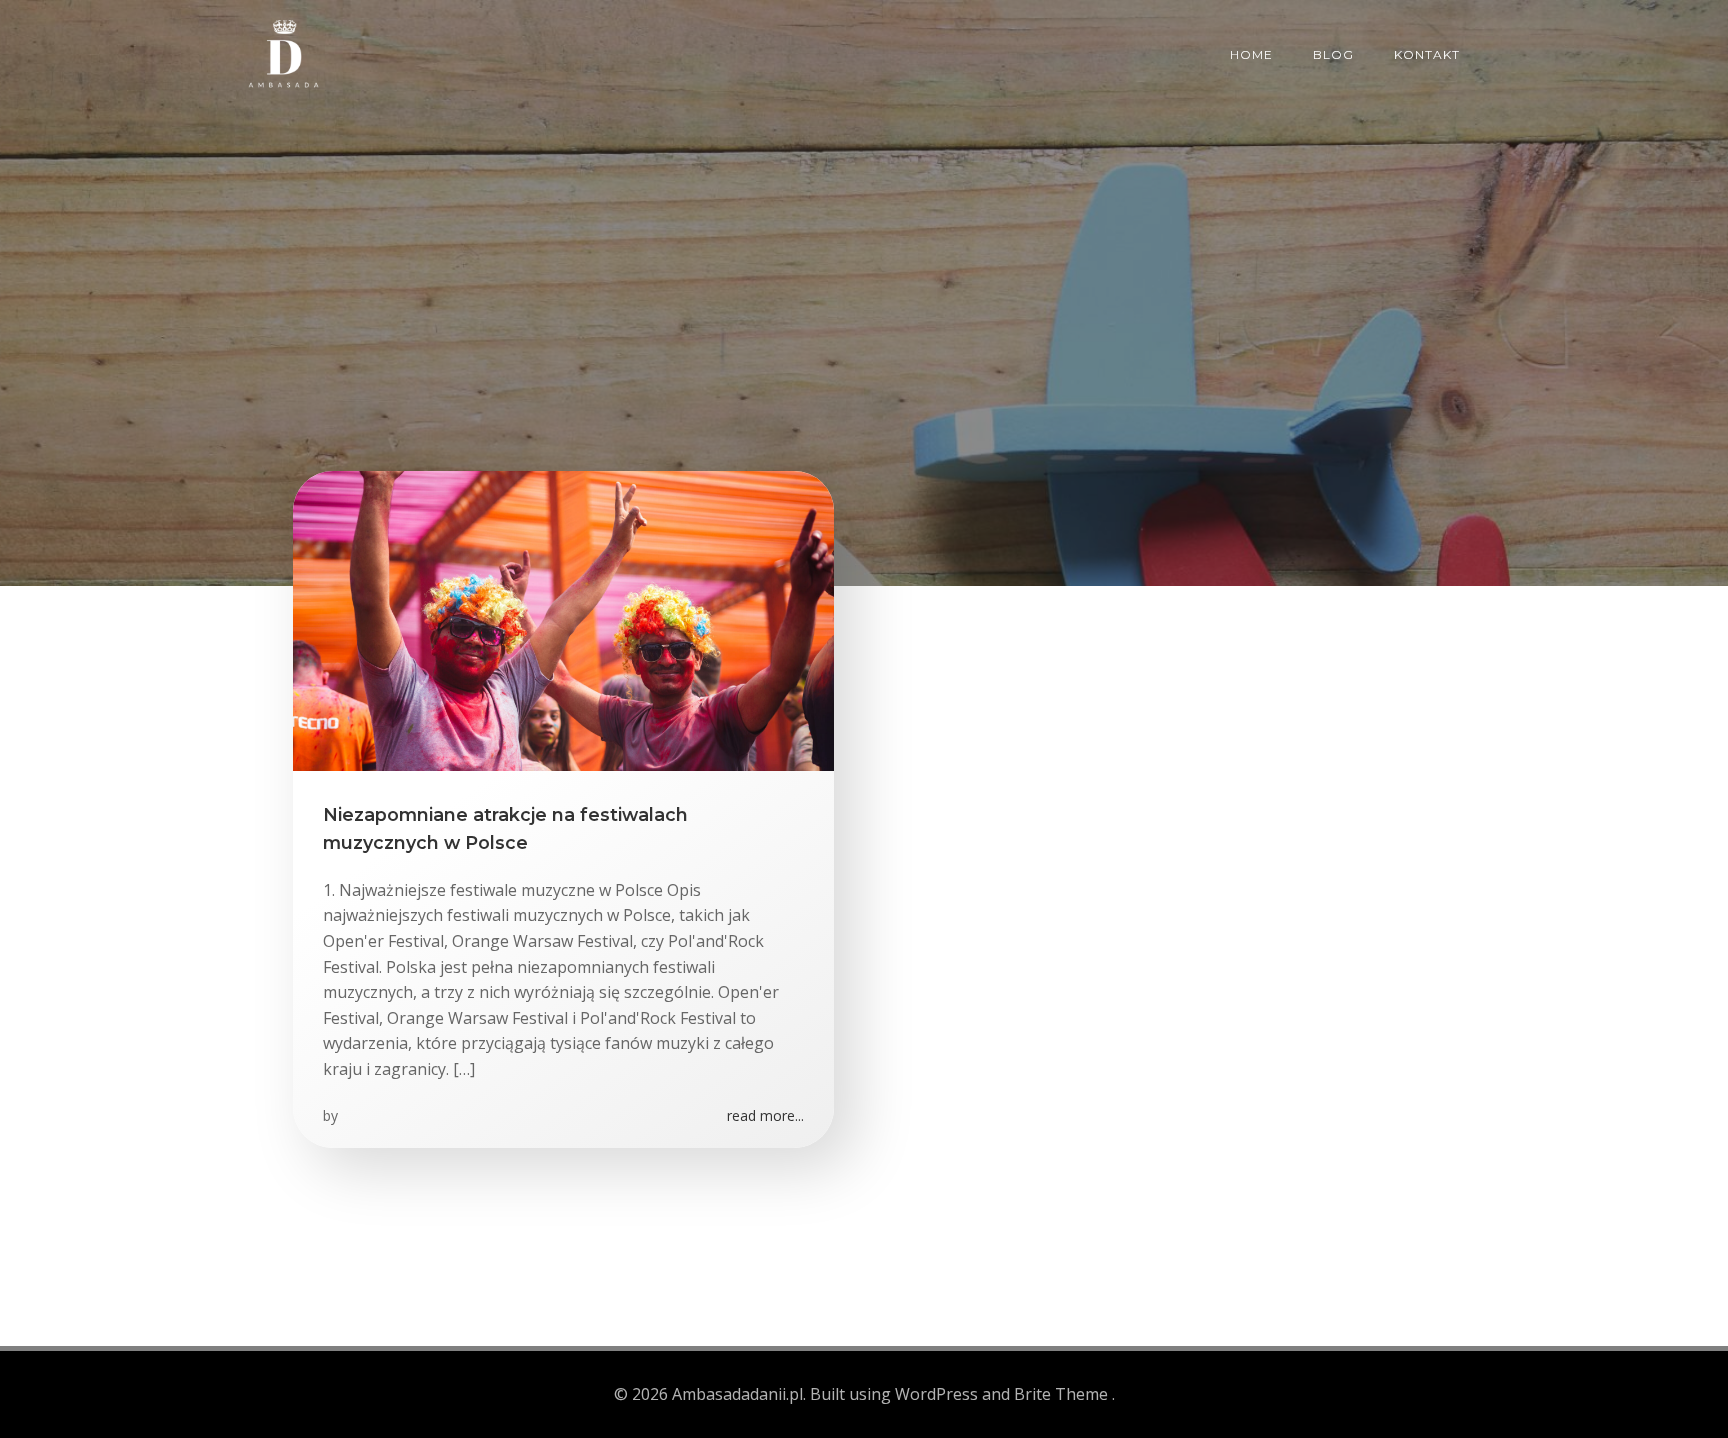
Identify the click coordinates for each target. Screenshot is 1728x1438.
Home (1251, 54)
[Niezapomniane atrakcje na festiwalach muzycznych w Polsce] (563, 619)
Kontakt (1427, 54)
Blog (1333, 54)
